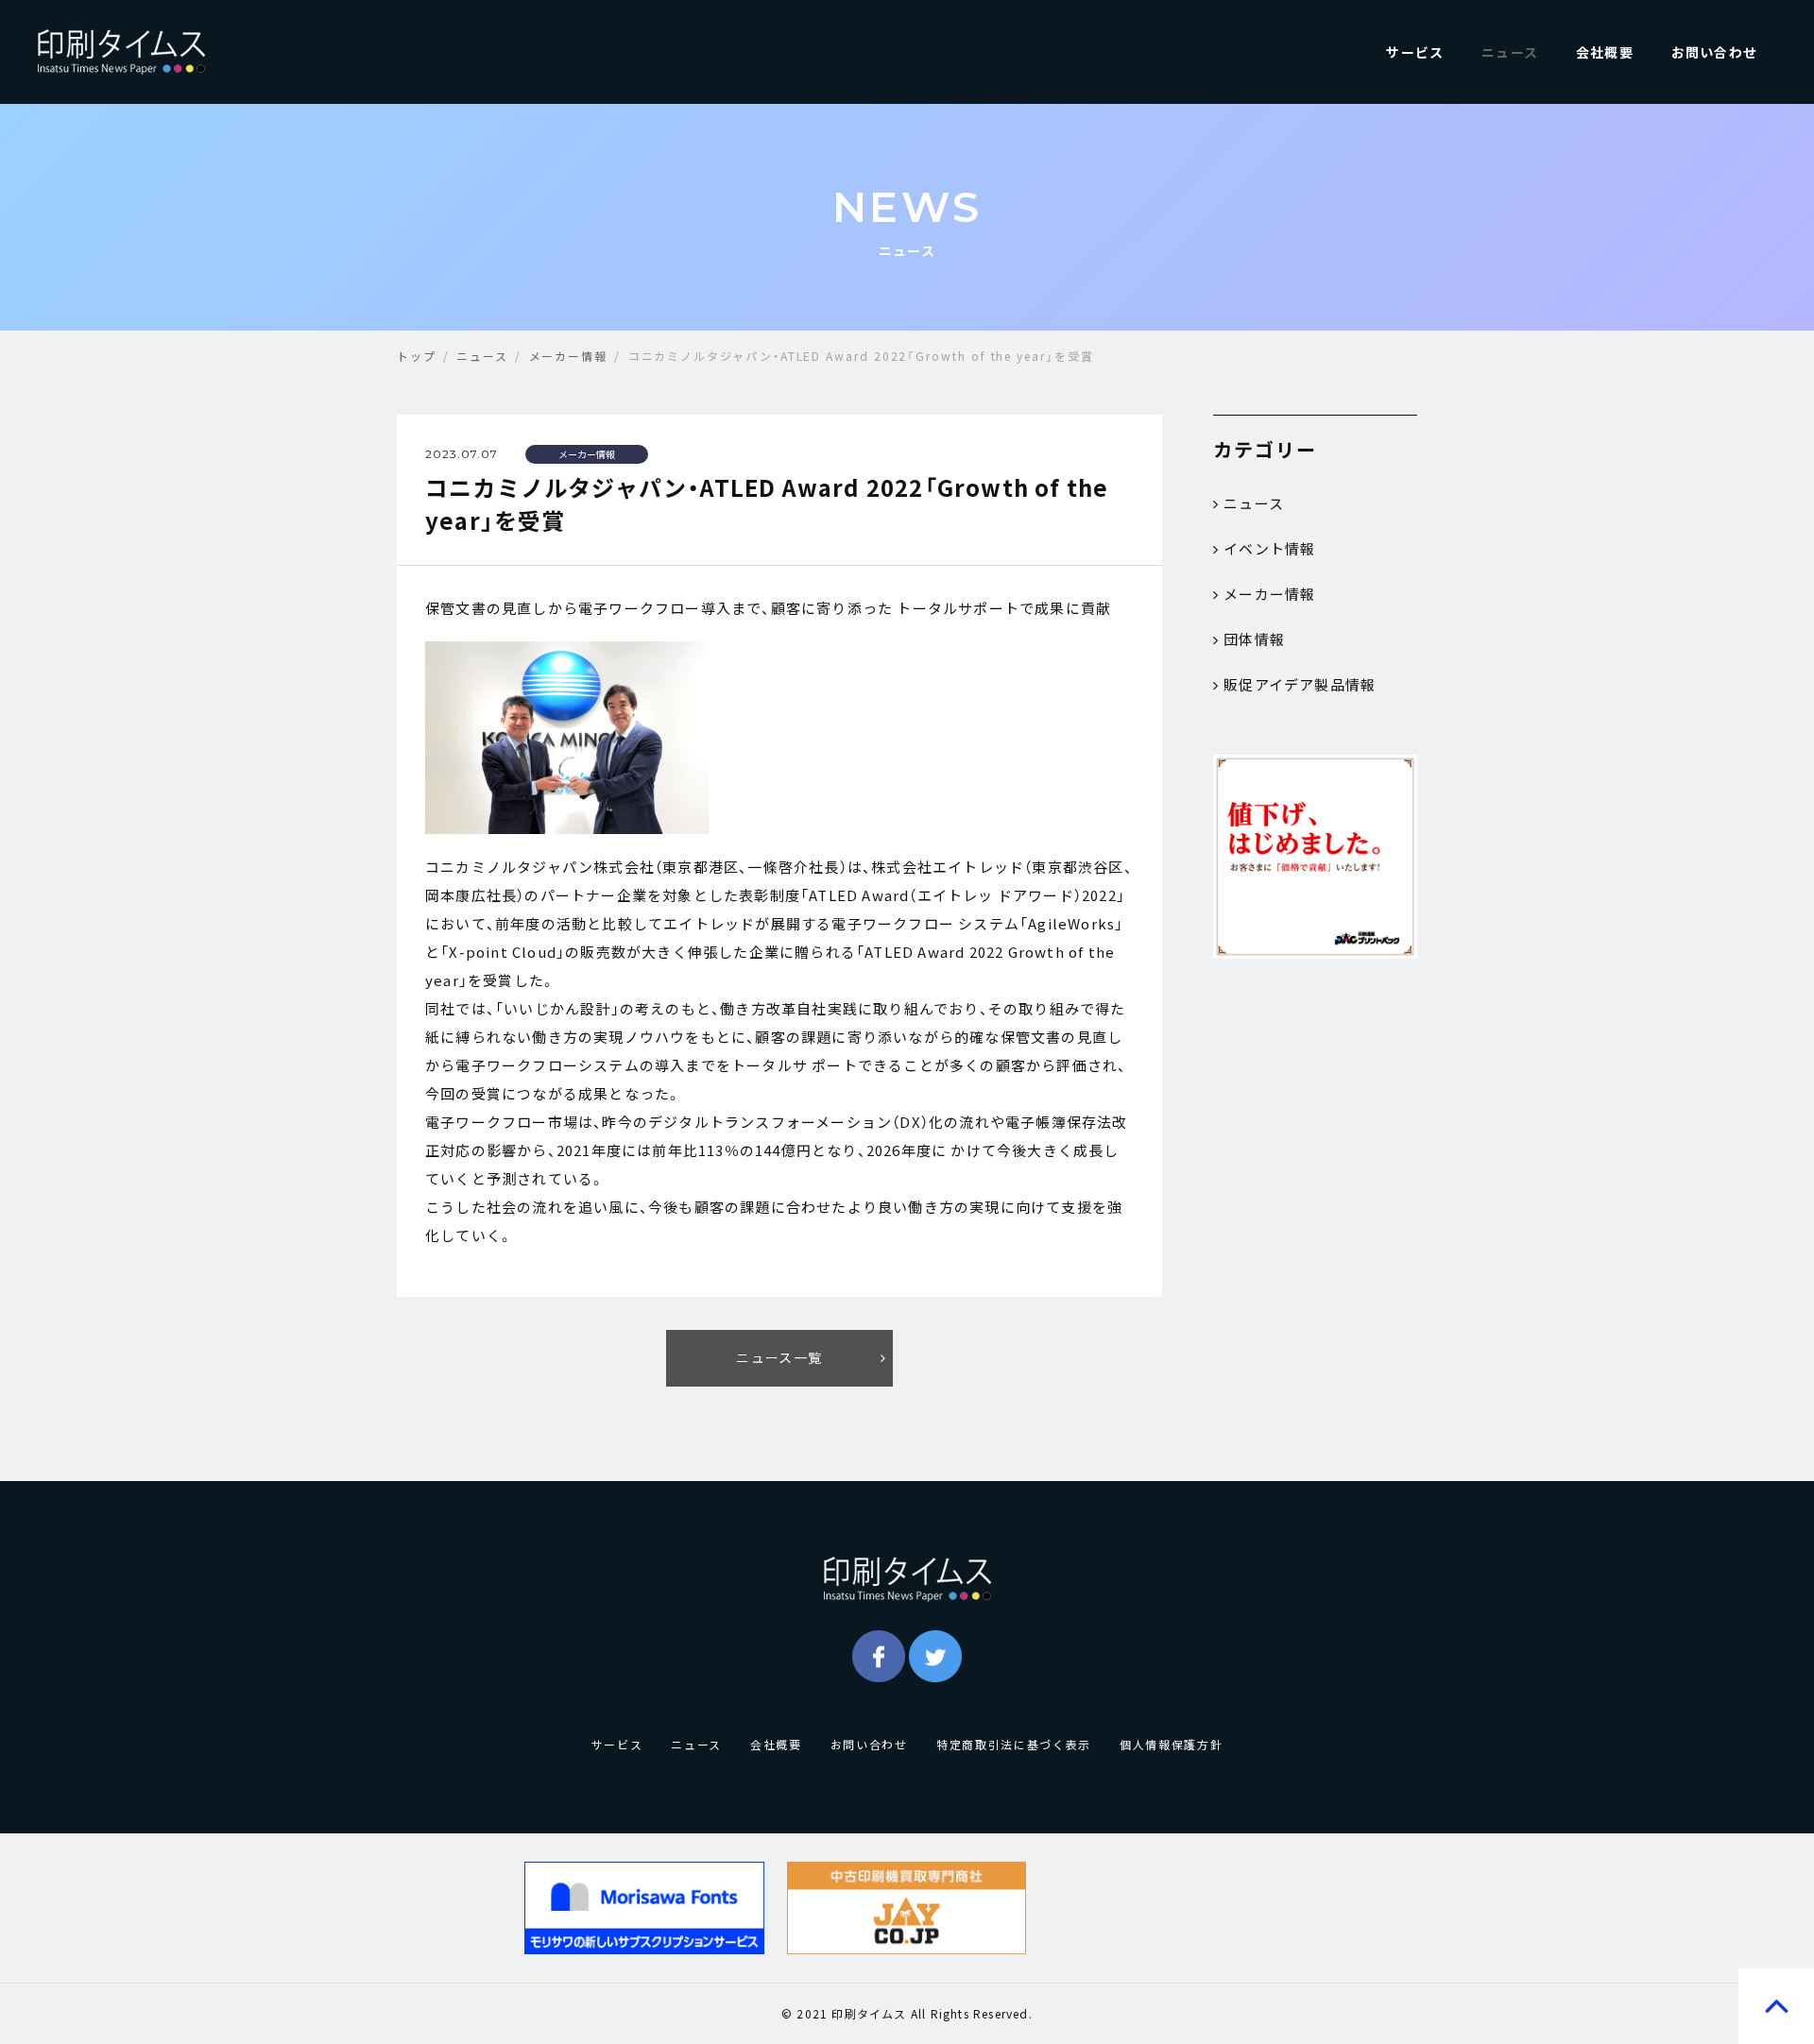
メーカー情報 (1269, 594)
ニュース (1510, 52)
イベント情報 (1269, 549)
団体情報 (1254, 639)
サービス (1415, 52)
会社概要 (1605, 52)
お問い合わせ (1714, 52)
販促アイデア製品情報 (1300, 685)
